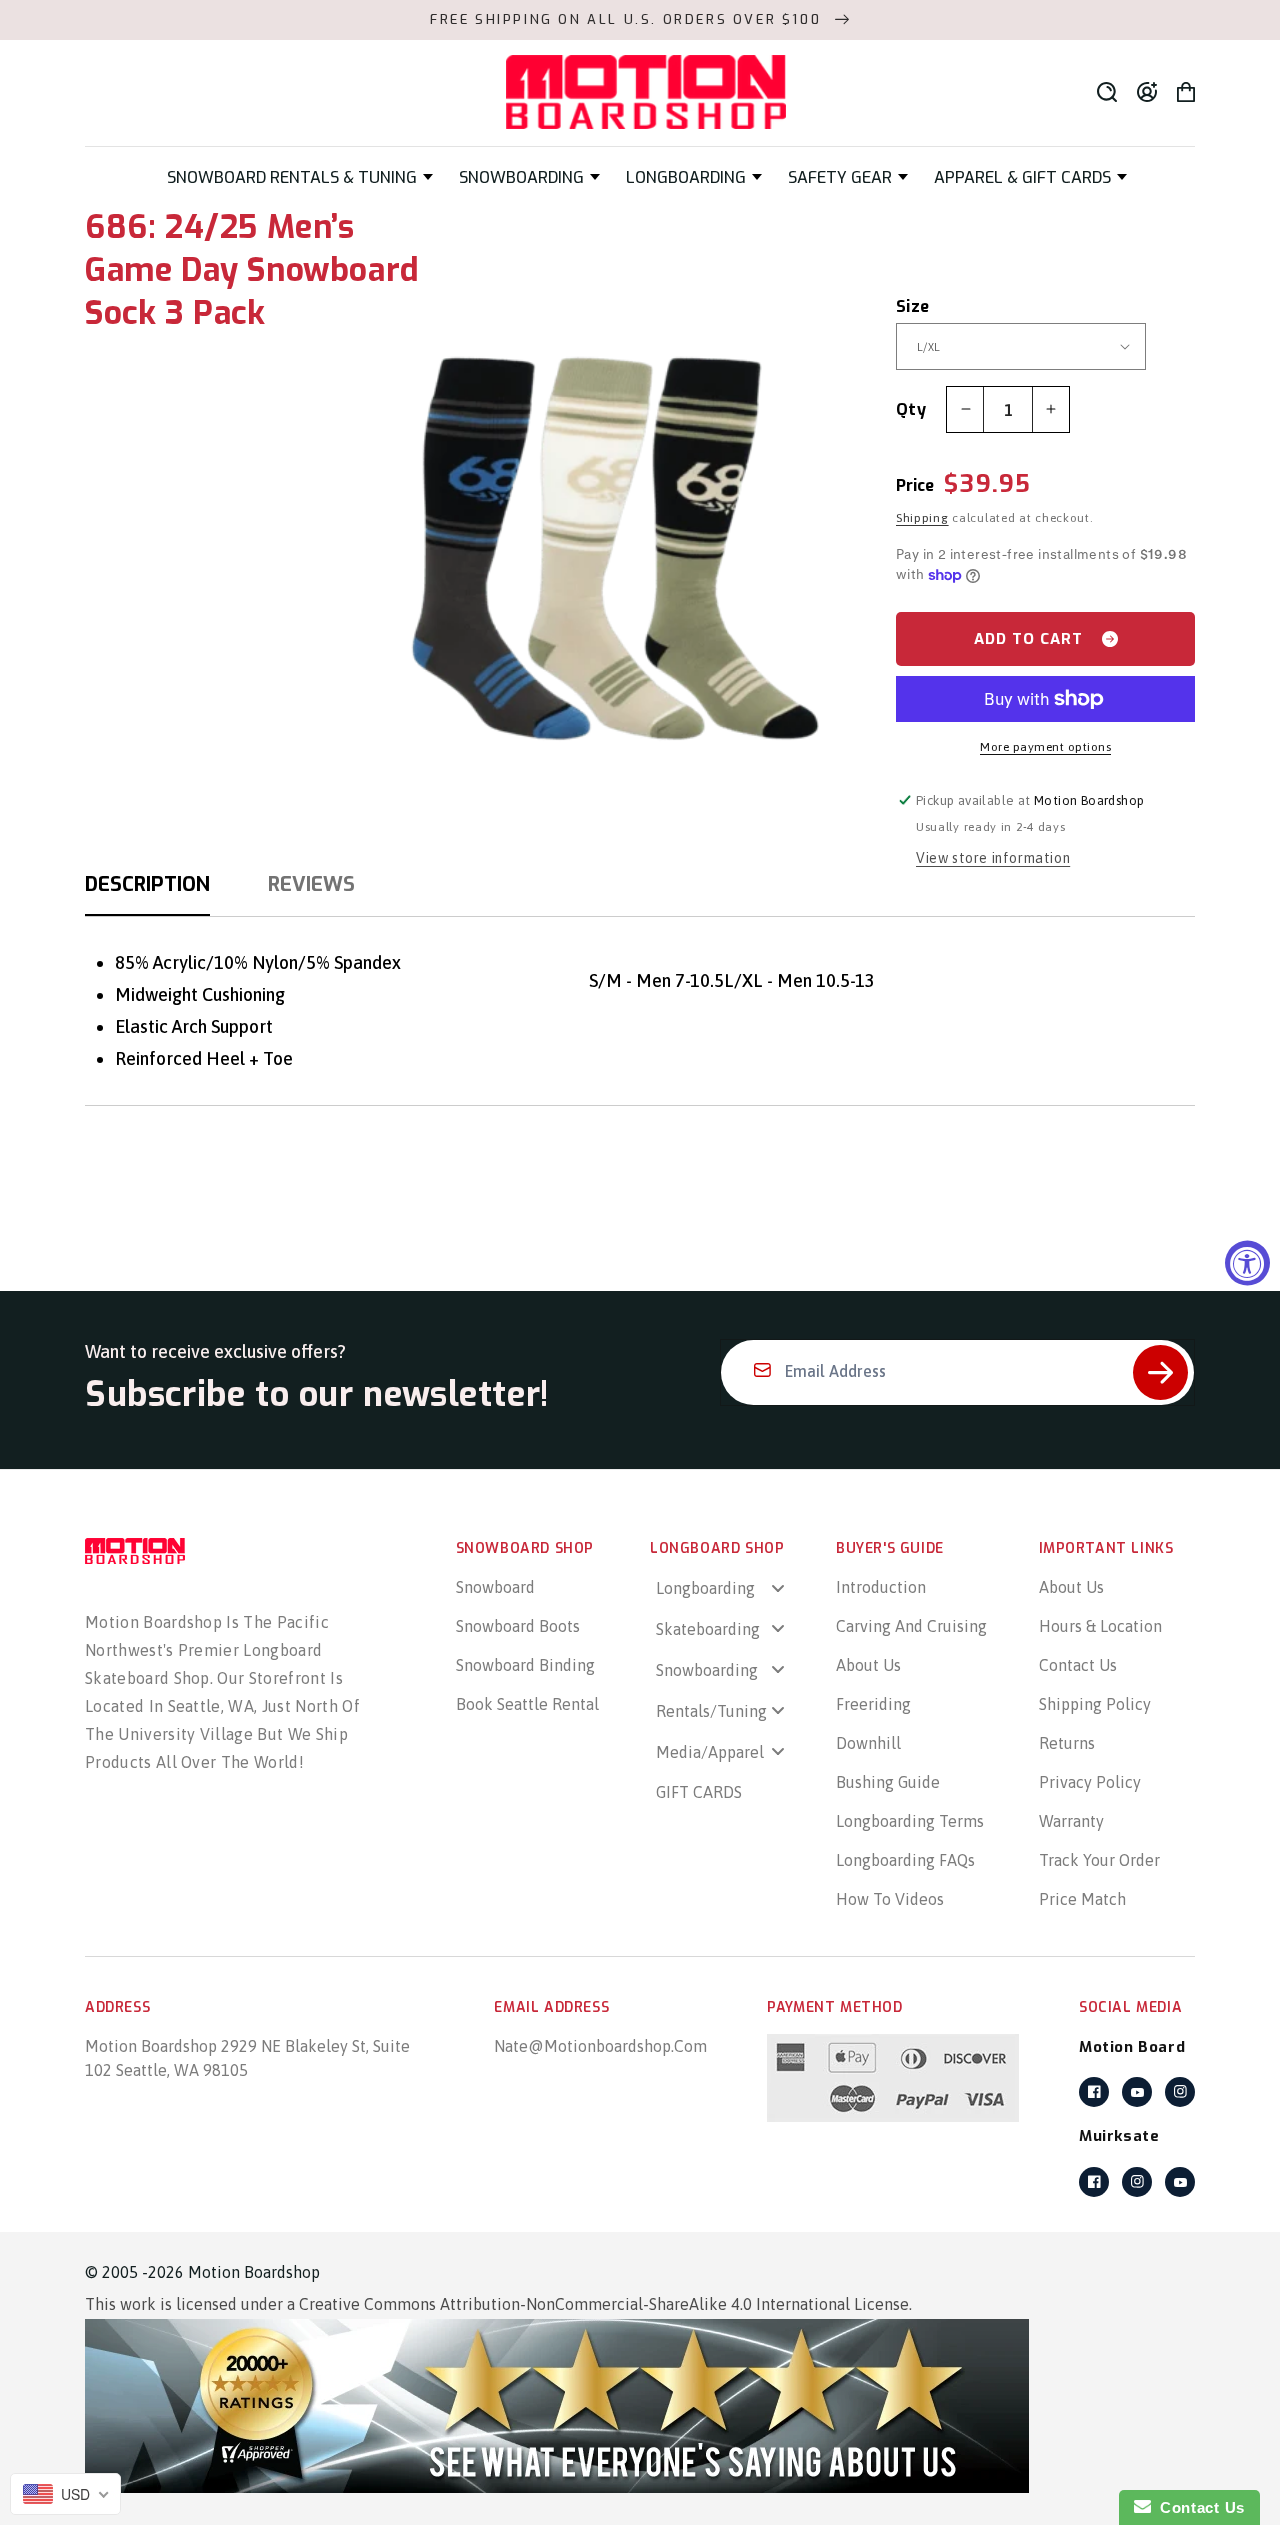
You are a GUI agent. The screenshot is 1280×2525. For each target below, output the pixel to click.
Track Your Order (1099, 1860)
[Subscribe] (1160, 1372)
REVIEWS (311, 884)
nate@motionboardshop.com (600, 2046)
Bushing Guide (888, 1782)
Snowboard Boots (518, 1626)
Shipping (922, 518)
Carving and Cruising (911, 1626)
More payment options (1045, 747)
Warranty (1071, 1821)
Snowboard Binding (525, 1665)
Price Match (1082, 1899)
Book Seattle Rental (527, 1704)
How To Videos (890, 1899)
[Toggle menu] (778, 1587)
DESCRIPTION (147, 884)
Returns (1067, 1743)
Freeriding (873, 1704)
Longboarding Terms (910, 1821)
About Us (868, 1665)
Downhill (868, 1743)
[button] (300, 177)
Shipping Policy (1095, 1704)
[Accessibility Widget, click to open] (1247, 1262)
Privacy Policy (1090, 1782)
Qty (911, 409)
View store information (993, 858)
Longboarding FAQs (905, 1860)
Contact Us (1078, 1665)
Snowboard (495, 1587)
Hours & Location (1100, 1626)
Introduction (881, 1587)
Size (913, 306)
